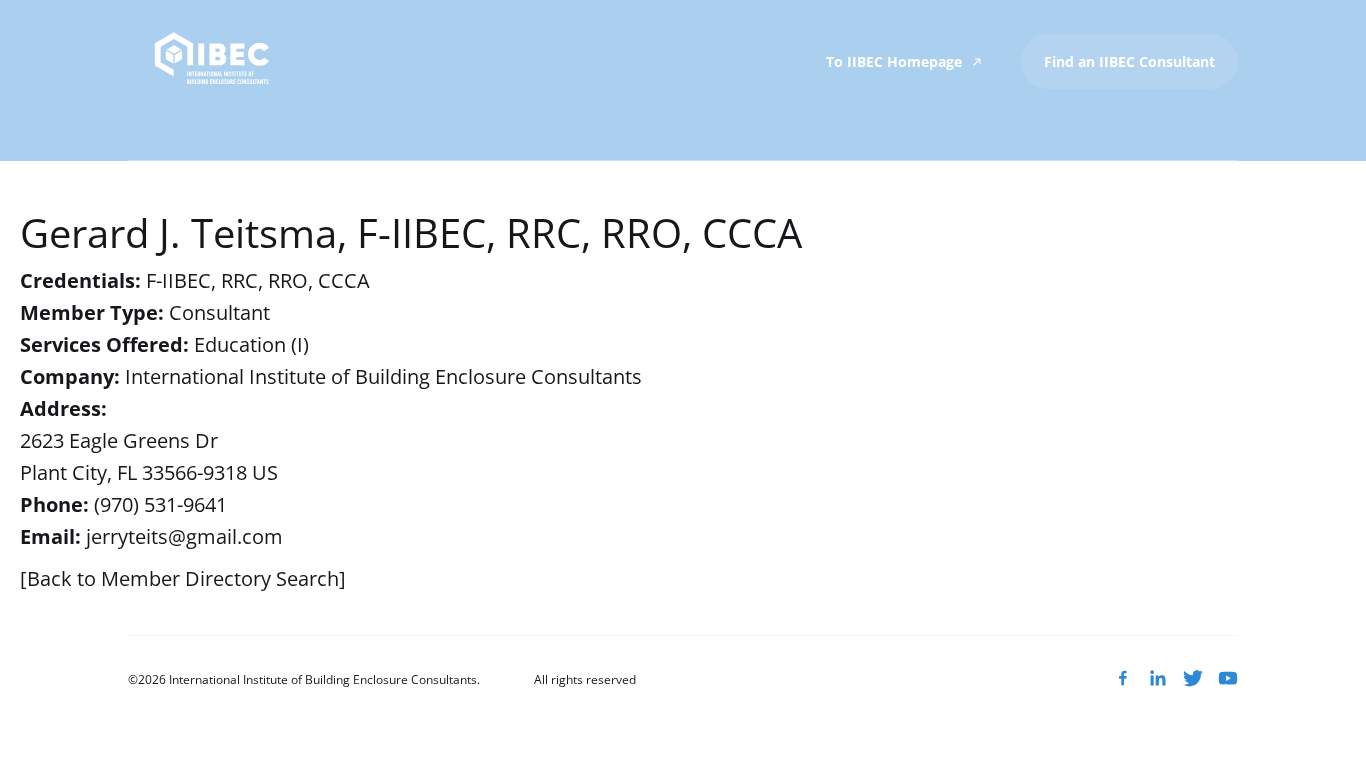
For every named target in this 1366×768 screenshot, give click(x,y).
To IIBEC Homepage (896, 61)
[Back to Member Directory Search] (183, 578)
